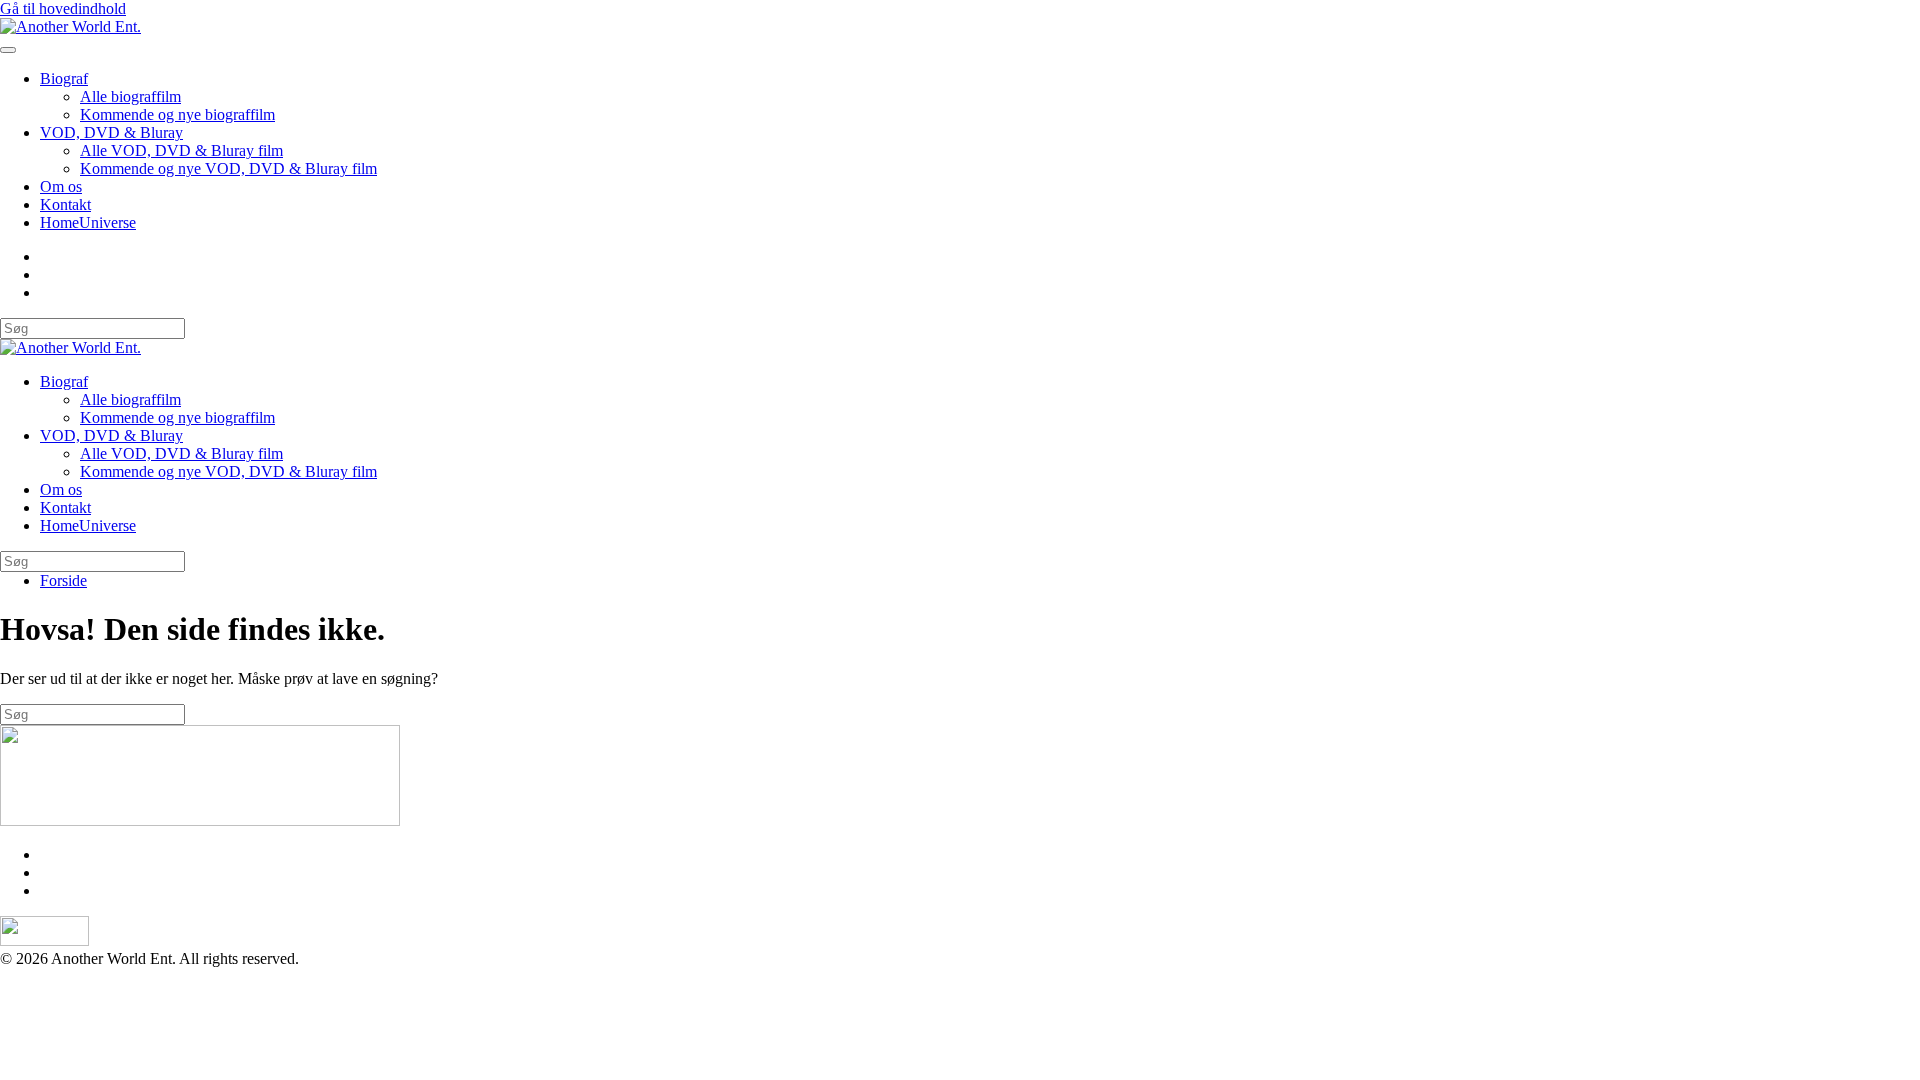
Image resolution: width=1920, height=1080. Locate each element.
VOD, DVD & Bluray (111, 132)
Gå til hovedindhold (63, 8)
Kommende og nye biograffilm (177, 114)
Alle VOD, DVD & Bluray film (181, 150)
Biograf (64, 78)
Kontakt (65, 204)
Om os (61, 186)
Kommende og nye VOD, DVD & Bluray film (228, 168)
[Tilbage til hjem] (70, 26)
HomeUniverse (88, 222)
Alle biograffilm (130, 96)
